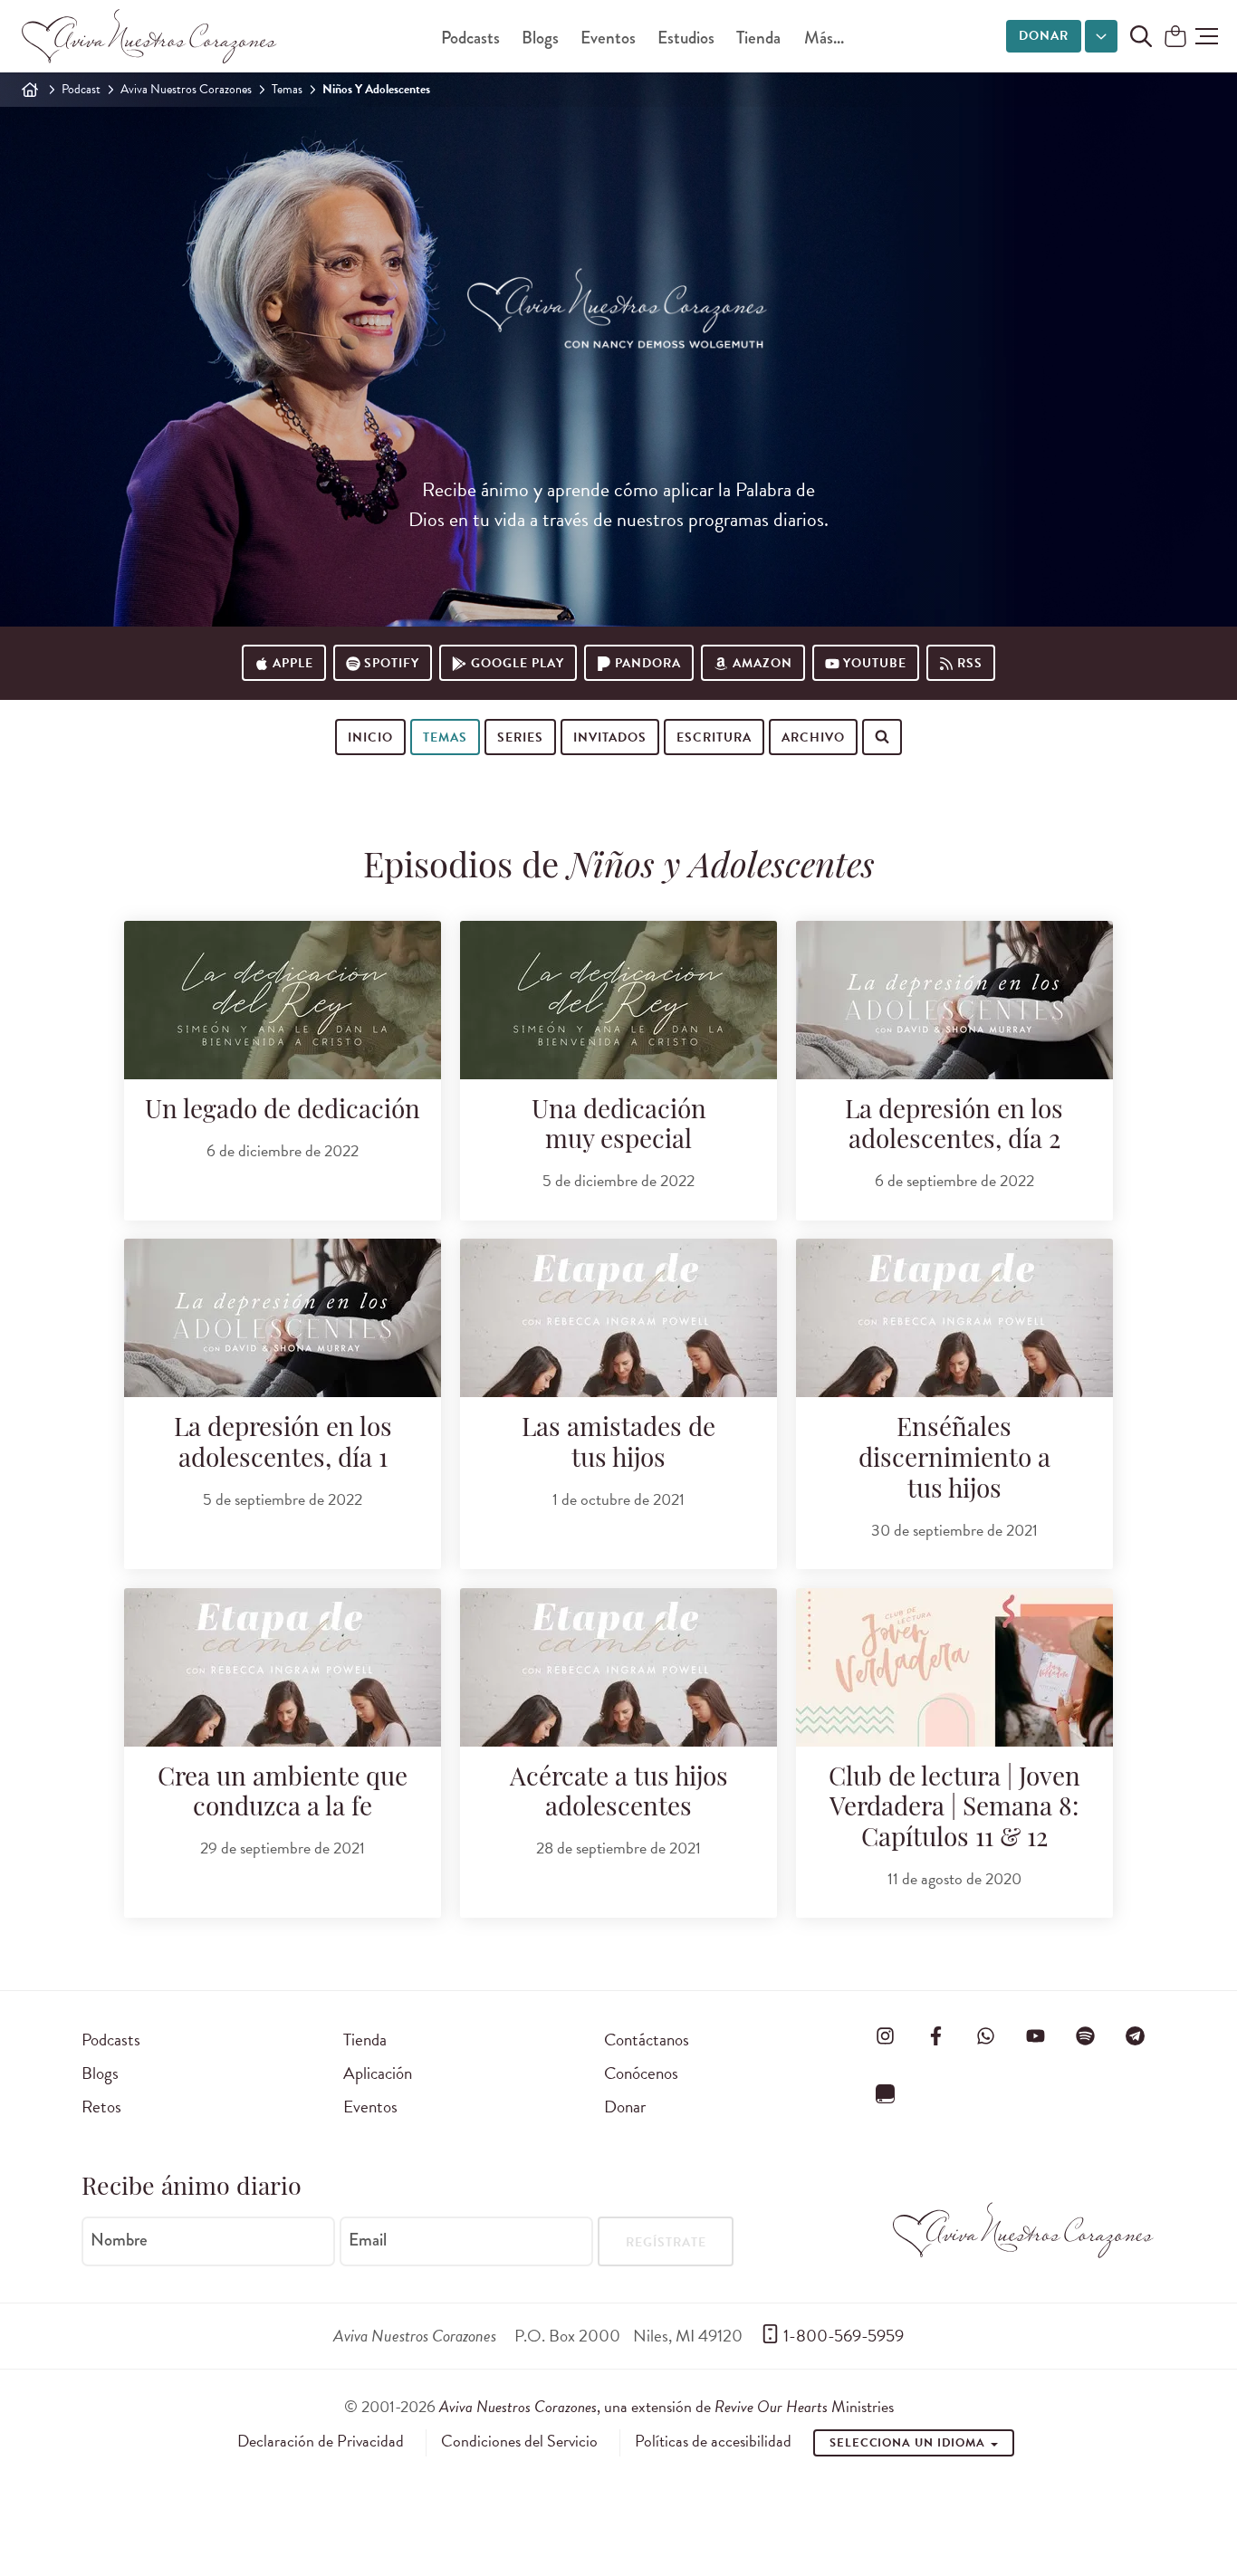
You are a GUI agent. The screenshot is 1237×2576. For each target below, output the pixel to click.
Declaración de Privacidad (321, 2441)
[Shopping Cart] (1175, 38)
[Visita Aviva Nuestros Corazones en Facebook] (935, 2036)
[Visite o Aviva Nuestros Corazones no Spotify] (1086, 2036)
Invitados (610, 737)
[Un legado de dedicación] (283, 1000)
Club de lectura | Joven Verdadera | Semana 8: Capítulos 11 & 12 (954, 1810)
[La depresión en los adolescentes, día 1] (283, 1318)
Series (520, 737)
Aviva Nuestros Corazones (186, 89)
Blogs (540, 38)
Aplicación (378, 2073)
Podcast (81, 89)
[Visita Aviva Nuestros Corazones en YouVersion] (886, 2093)
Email (368, 2240)
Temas (287, 89)
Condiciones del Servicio (519, 2441)
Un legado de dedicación (283, 1112)
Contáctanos (647, 2040)
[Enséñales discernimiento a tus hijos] (954, 1318)
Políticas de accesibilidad (713, 2441)
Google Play (518, 663)
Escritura (714, 737)
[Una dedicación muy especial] (618, 1000)
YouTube (875, 663)
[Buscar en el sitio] (1141, 36)
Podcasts (470, 38)
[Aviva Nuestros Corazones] (150, 36)
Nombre (119, 2240)
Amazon (762, 663)
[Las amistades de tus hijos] (618, 1318)
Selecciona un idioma (909, 2443)
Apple (293, 663)
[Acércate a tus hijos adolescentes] (618, 1667)
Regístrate (666, 2242)
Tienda (758, 38)
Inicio (370, 737)
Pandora (648, 663)
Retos (101, 2107)
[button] (1207, 36)
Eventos (608, 38)
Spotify (392, 663)
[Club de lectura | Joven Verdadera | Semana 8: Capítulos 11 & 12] (954, 1667)
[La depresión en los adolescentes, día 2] (954, 1000)
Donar (1044, 36)
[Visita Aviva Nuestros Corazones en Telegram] (1136, 2036)
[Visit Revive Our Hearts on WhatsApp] (985, 2036)
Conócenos (641, 2073)
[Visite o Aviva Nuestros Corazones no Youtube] (1035, 2036)
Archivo (813, 737)
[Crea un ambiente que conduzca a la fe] (283, 1667)
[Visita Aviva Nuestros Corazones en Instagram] (886, 2036)
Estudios (686, 38)
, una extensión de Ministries (666, 2406)
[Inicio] (30, 90)
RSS (970, 663)
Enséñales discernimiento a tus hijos (954, 1460)
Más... (824, 38)
